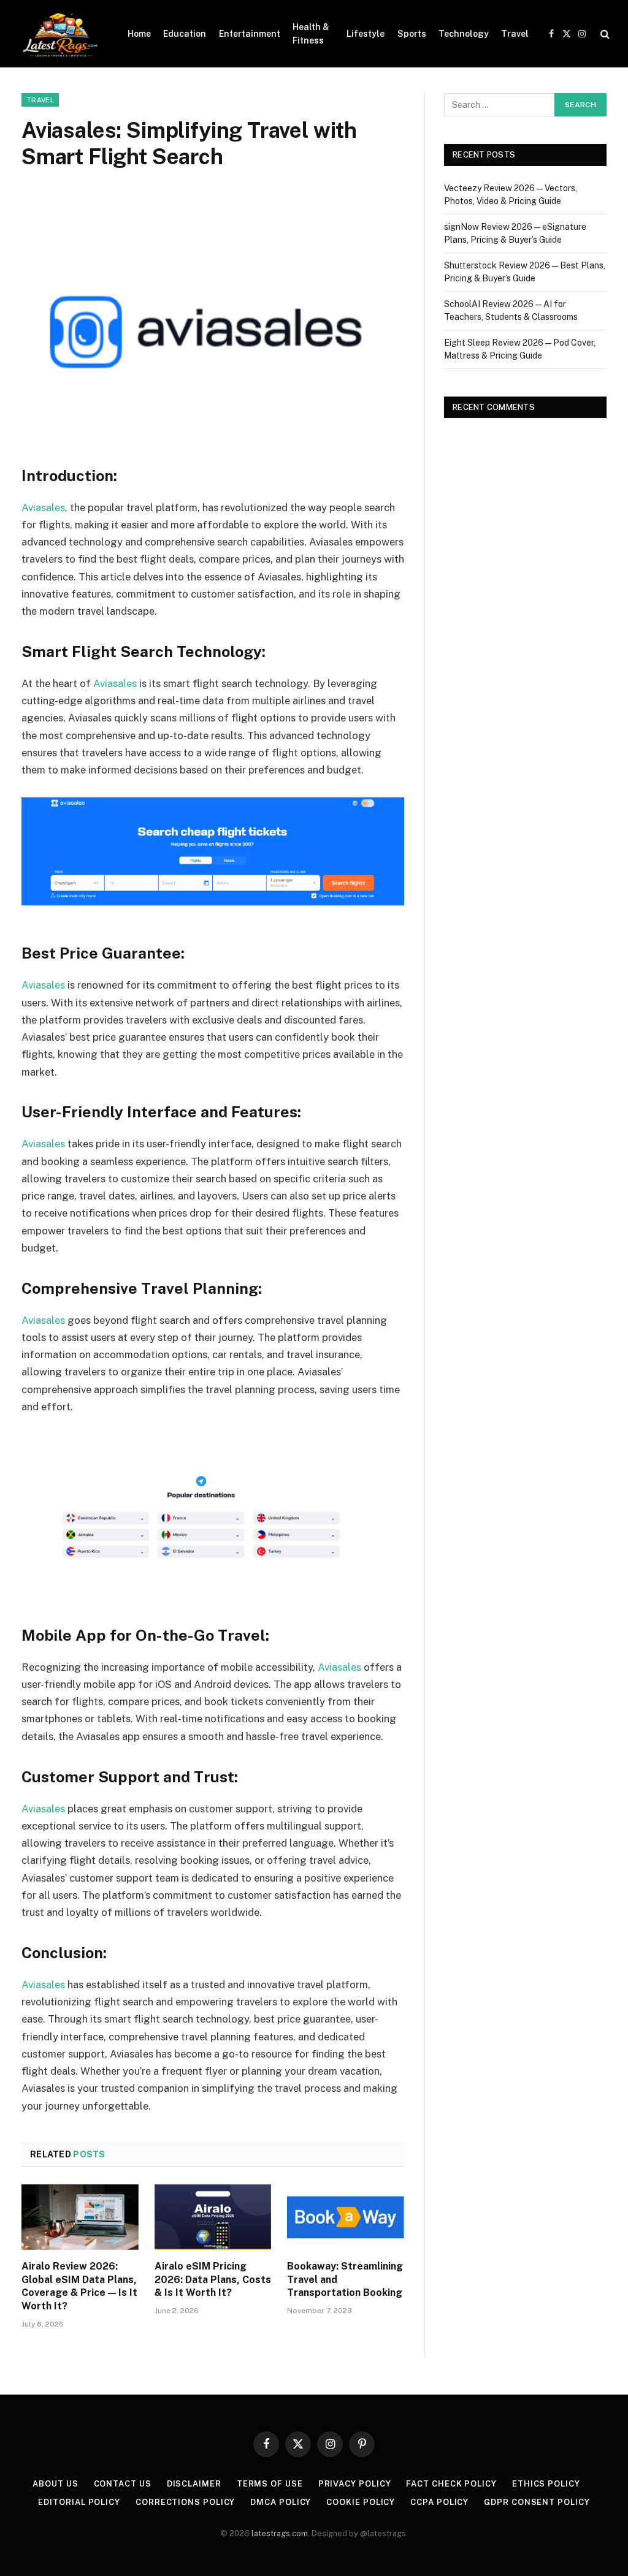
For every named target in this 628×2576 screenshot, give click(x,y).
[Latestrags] (59, 34)
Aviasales (43, 507)
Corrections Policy (185, 2502)
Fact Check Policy (451, 2484)
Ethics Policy (546, 2484)
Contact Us (123, 2484)
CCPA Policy (439, 2502)
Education (185, 34)
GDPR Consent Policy (537, 2502)
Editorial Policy (79, 2502)
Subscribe (498, 2540)
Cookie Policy (361, 2502)
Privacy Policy (355, 2484)
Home (139, 34)
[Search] (604, 34)
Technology (464, 34)
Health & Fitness (311, 34)
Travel (515, 34)
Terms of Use (270, 2484)
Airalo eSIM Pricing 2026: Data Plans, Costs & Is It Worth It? (213, 2280)
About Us (55, 2484)
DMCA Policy (281, 2502)
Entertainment (250, 34)
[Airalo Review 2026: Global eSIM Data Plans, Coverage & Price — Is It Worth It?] (80, 2217)
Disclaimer (194, 2484)
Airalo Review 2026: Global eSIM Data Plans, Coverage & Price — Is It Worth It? (79, 2286)
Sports (412, 34)
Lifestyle (366, 34)
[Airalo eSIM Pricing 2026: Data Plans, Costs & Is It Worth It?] (213, 2217)
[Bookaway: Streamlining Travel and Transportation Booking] (346, 2217)
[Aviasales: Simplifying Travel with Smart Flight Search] (213, 320)
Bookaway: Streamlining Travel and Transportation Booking (345, 2280)
